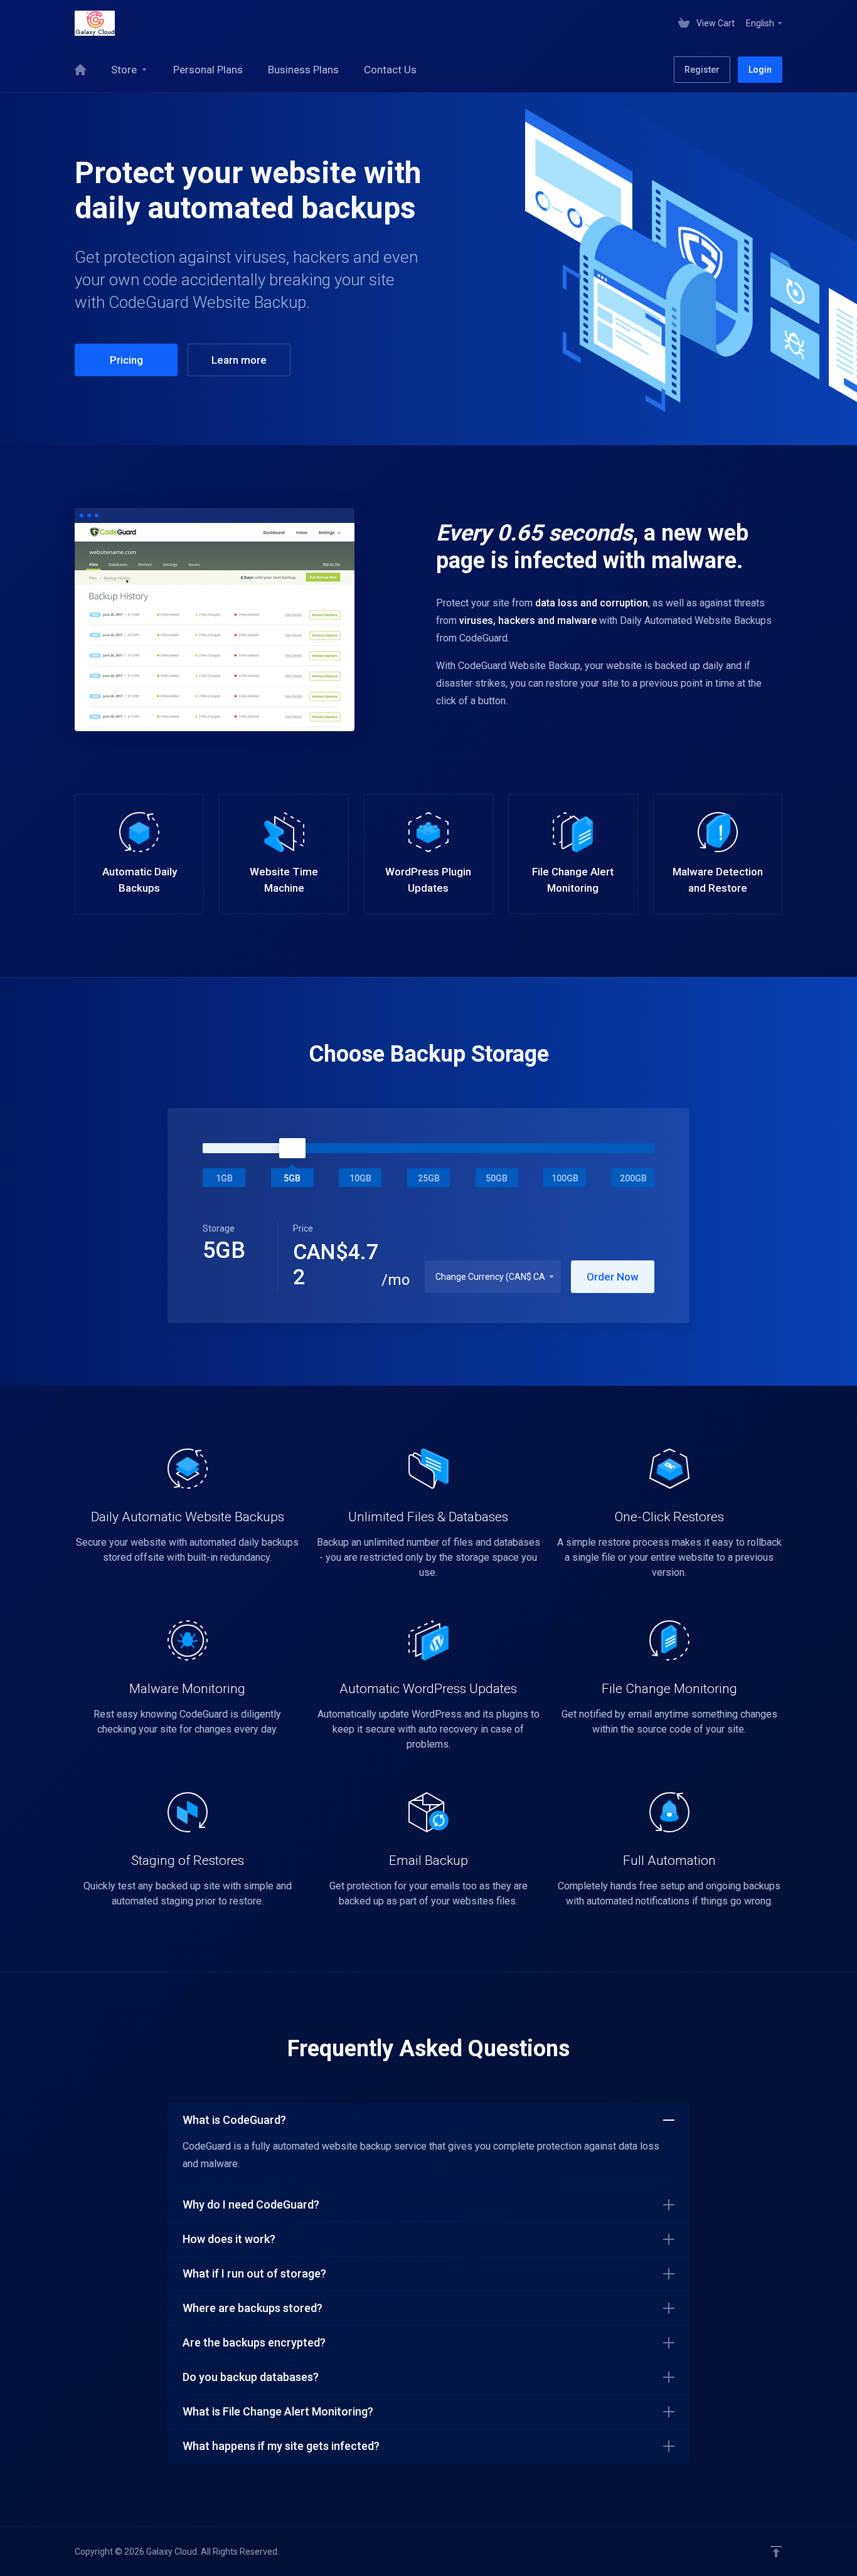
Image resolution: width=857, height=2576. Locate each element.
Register (702, 70)
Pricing (126, 360)
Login (760, 70)
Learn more (239, 360)
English (761, 23)
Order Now (613, 1277)
